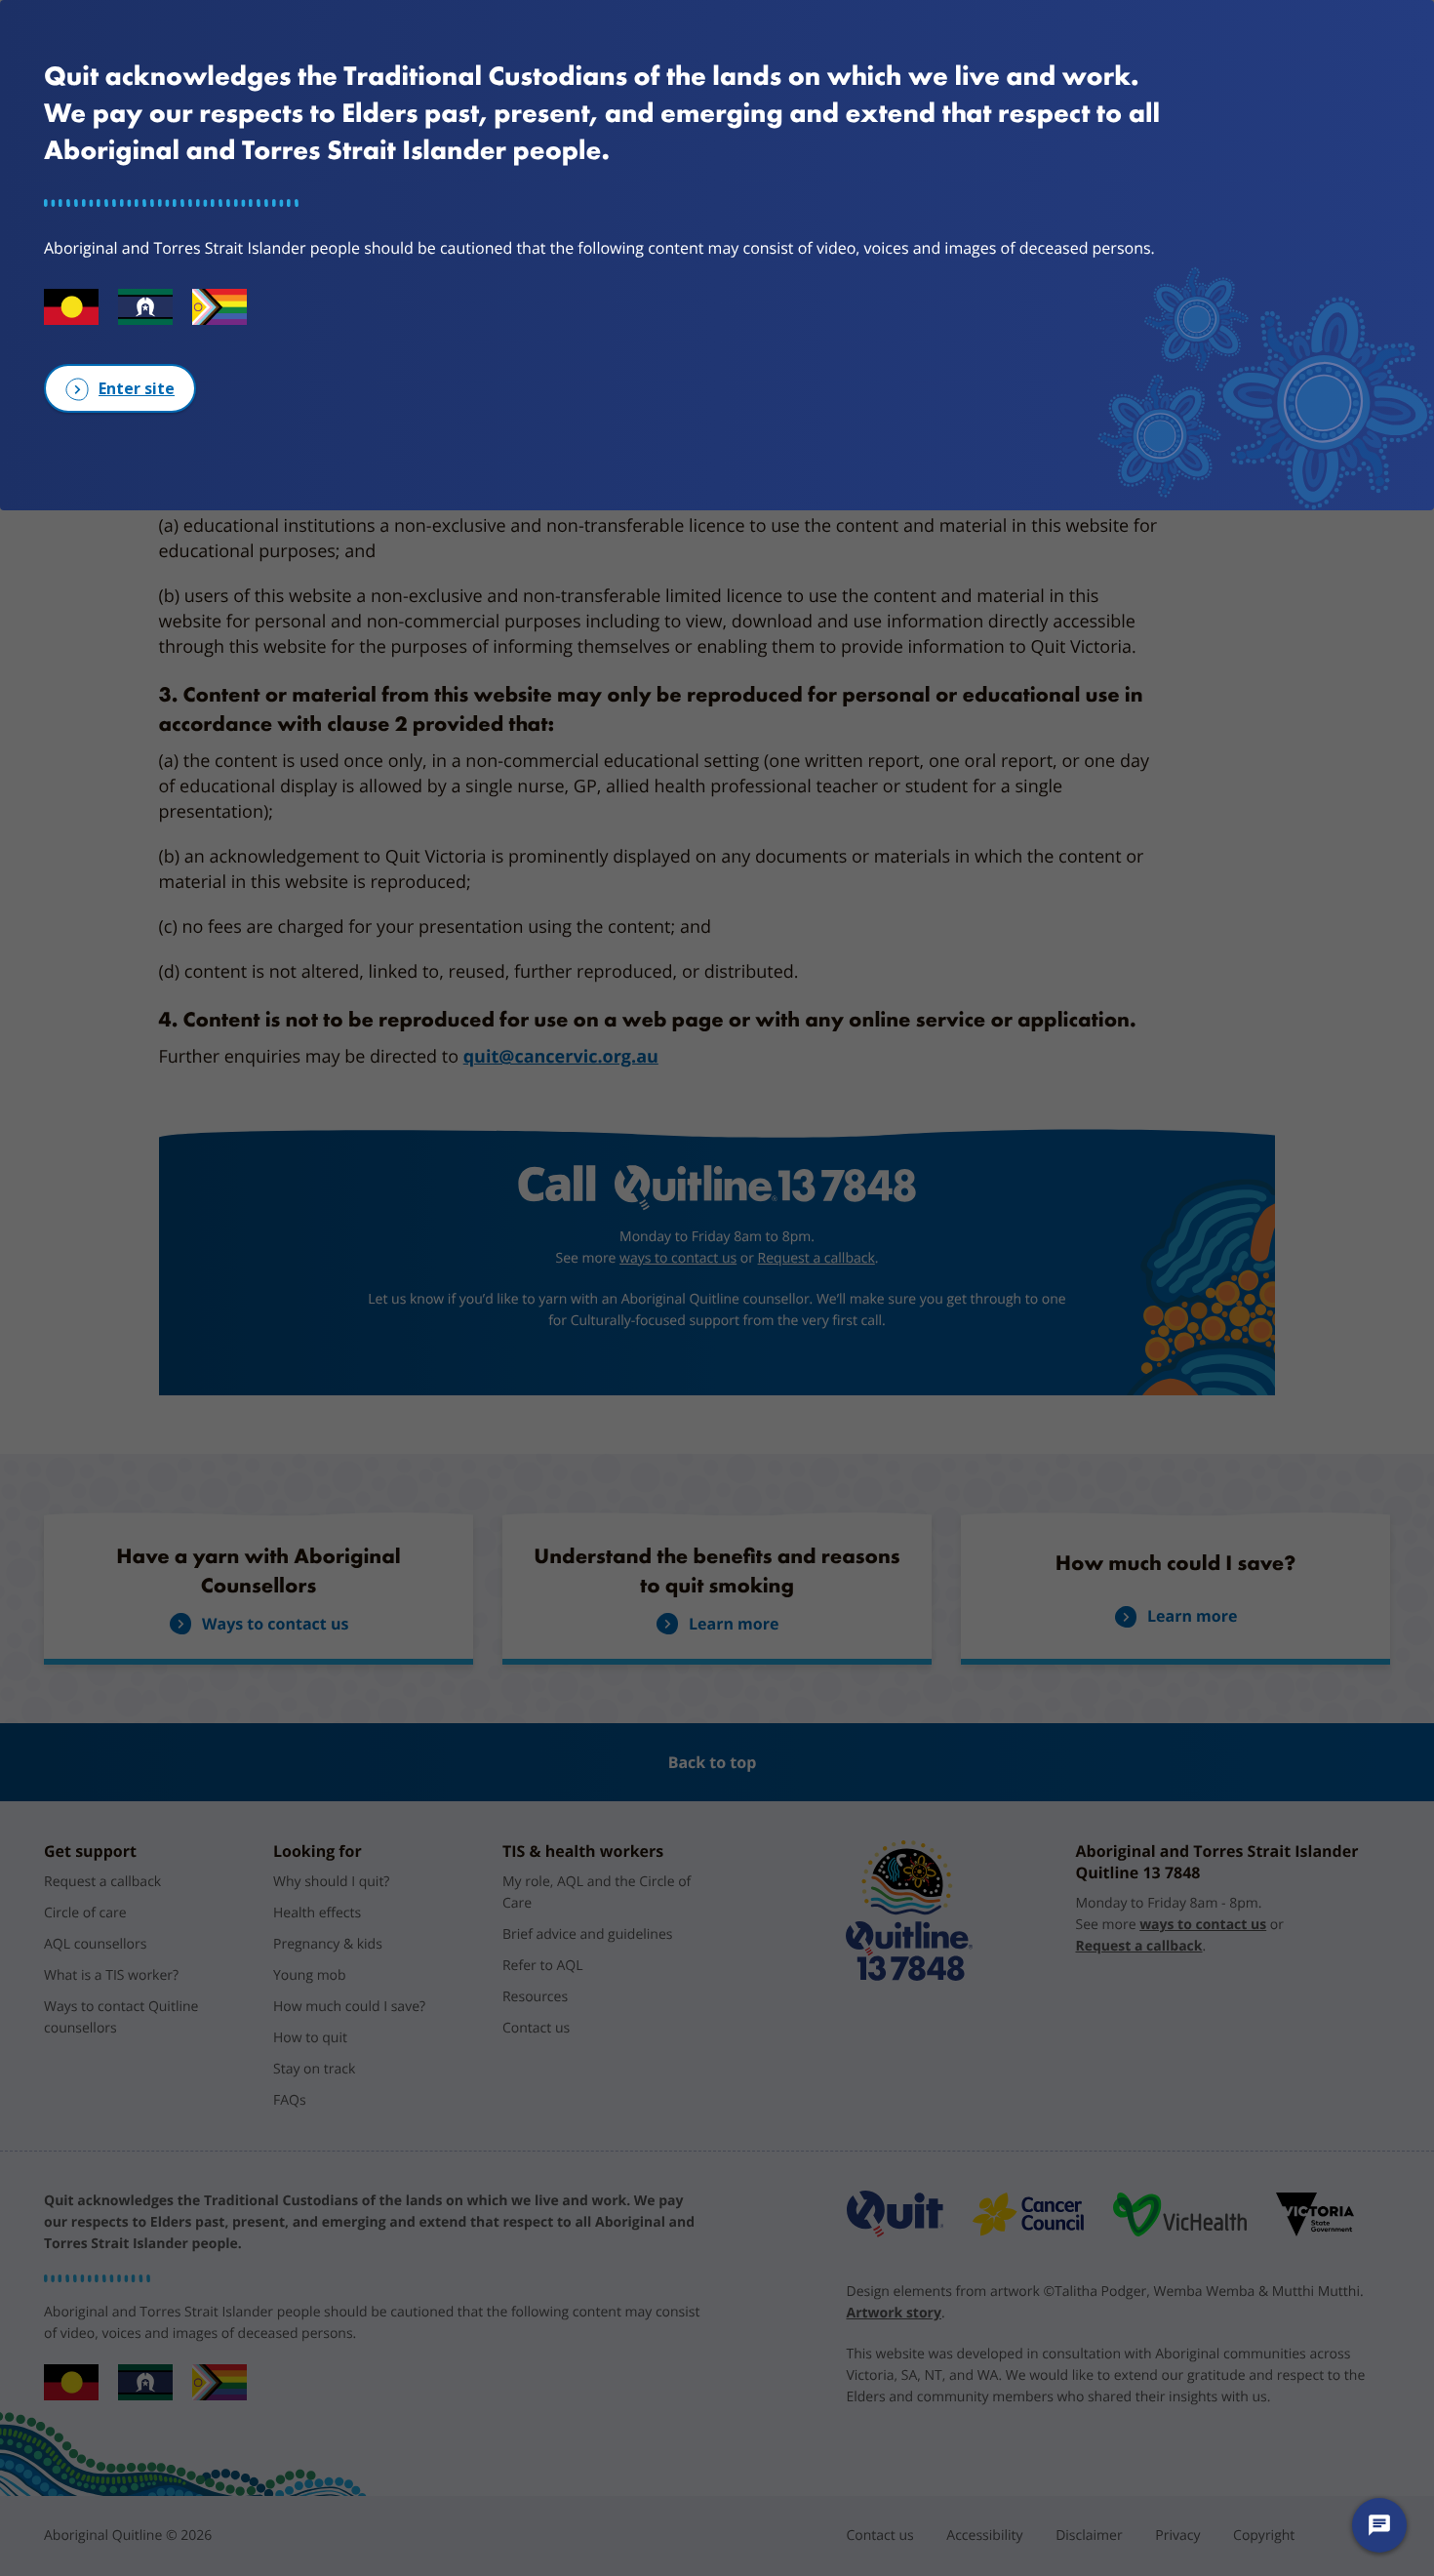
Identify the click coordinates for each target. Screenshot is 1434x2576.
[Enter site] (120, 388)
